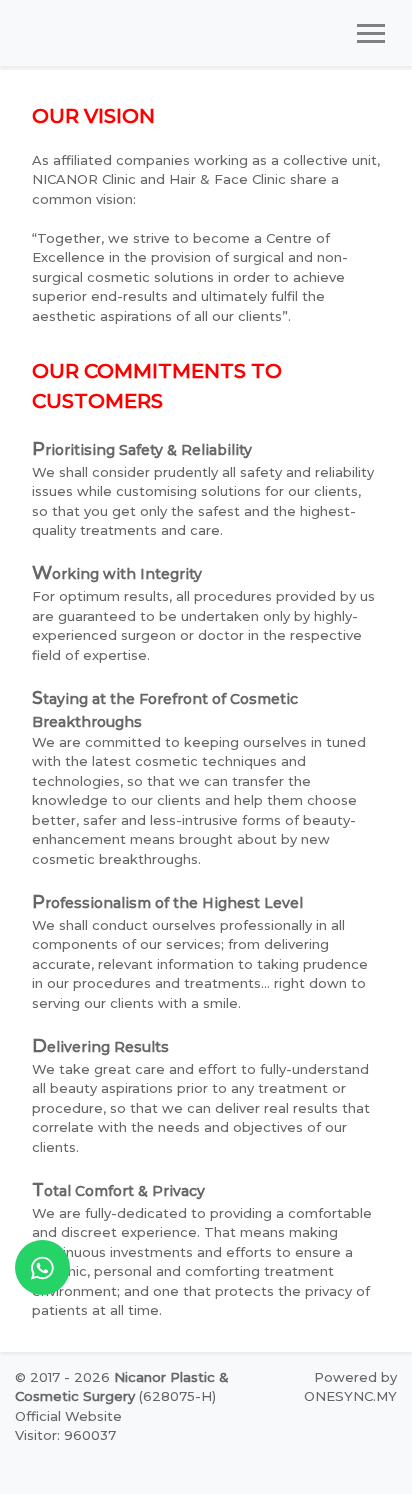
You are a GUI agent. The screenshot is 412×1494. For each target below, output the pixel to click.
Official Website (68, 1416)
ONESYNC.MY (350, 1396)
